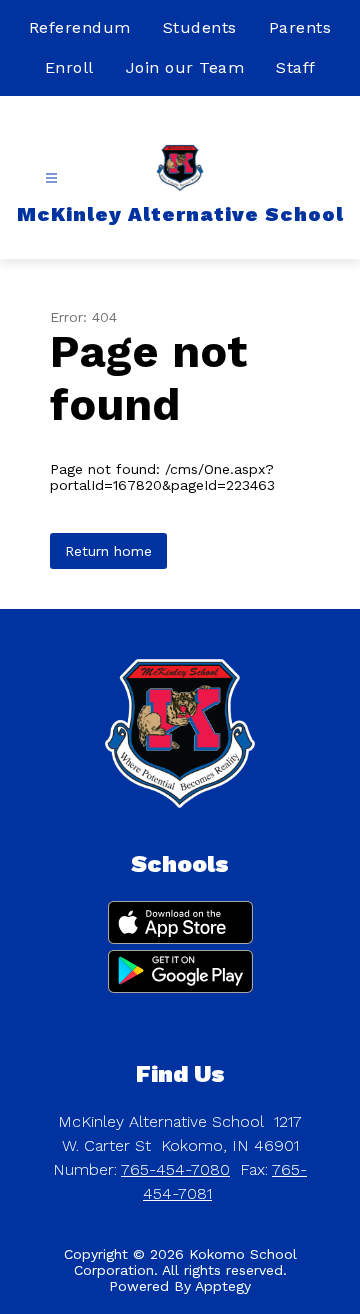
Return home (108, 551)
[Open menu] (51, 178)
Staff (296, 67)
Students (200, 27)
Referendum (80, 27)
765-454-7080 (175, 1169)
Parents (300, 27)
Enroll (69, 67)
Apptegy (223, 1286)
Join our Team (185, 67)
